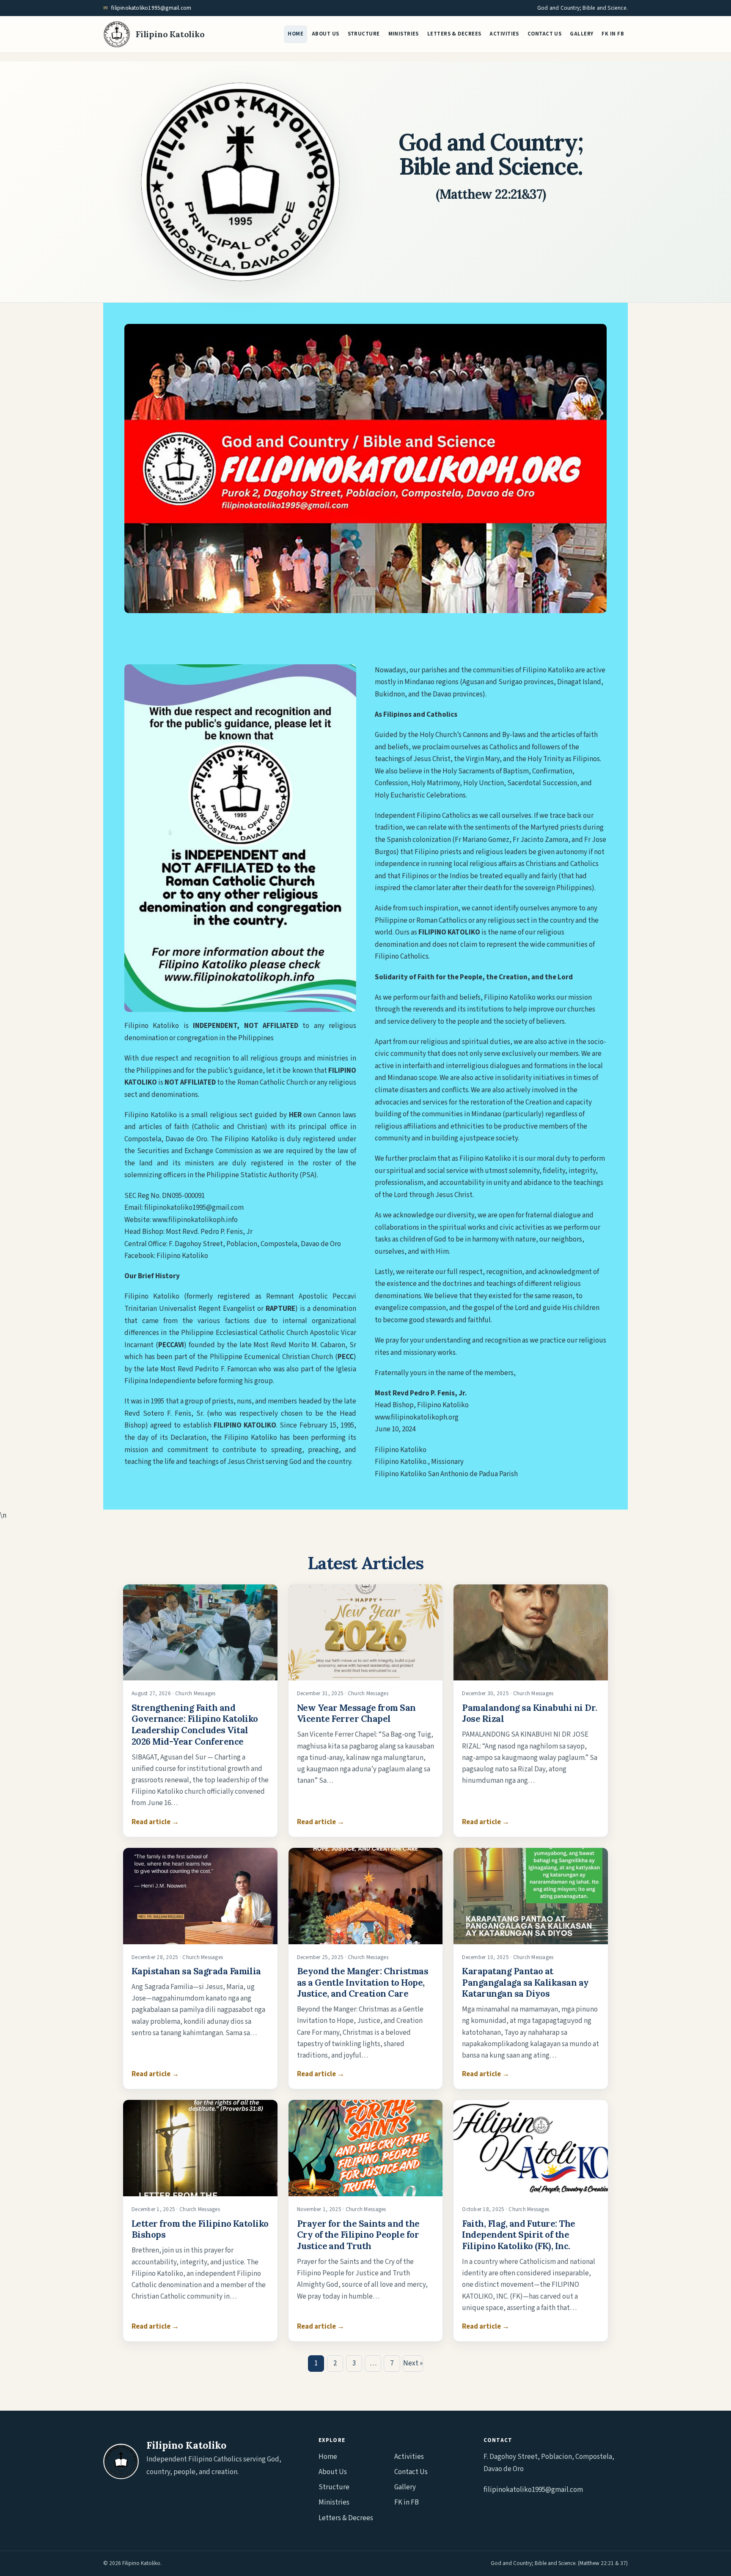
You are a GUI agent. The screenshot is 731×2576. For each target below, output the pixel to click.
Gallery (581, 34)
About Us (326, 34)
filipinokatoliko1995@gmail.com (151, 8)
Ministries (404, 34)
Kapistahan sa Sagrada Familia (196, 1971)
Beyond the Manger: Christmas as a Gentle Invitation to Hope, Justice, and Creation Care (363, 1982)
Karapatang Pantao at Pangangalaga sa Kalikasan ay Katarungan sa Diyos (525, 1982)
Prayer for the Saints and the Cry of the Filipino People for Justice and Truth (358, 2235)
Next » (413, 2363)
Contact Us (544, 34)
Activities (504, 34)
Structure (364, 34)
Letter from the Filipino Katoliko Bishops (200, 2229)
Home (295, 34)
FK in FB (613, 34)
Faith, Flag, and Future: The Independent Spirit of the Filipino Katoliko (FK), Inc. (518, 2235)
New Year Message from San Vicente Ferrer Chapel (356, 1713)
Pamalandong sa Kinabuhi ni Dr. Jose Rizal (529, 1713)
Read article (155, 1822)
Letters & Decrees (454, 34)
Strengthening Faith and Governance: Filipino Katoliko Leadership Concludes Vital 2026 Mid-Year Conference (195, 1725)
